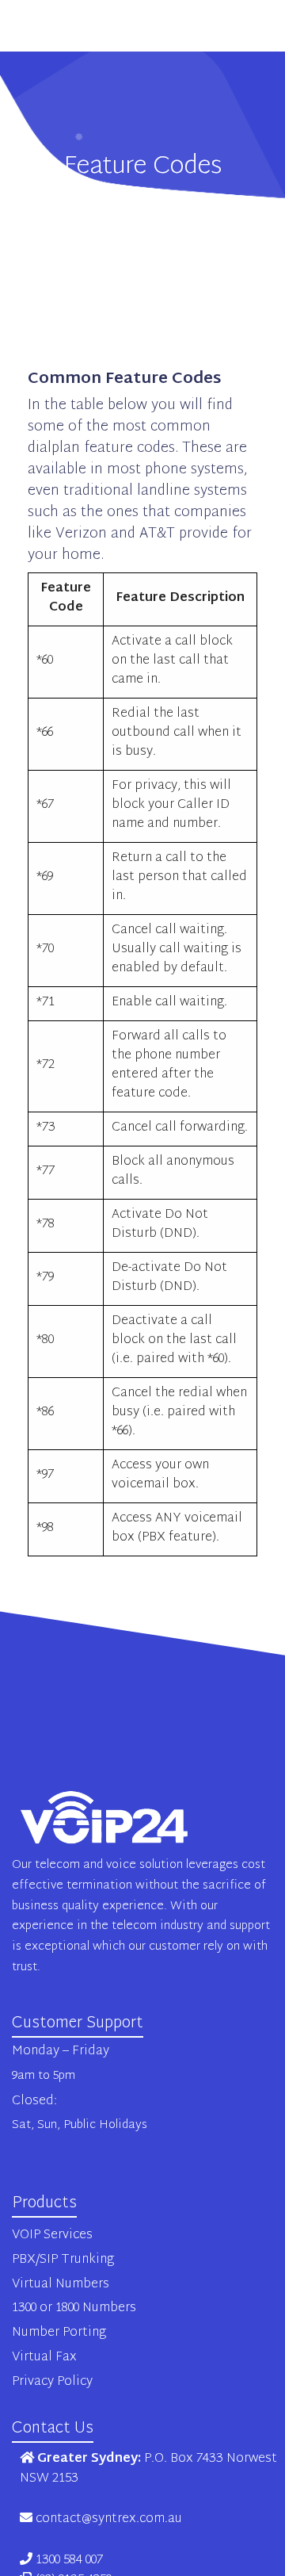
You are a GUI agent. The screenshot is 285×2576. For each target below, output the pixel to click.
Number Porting (59, 2333)
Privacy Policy (52, 2382)
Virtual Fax (44, 2358)
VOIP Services (52, 2235)
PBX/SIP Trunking (63, 2260)
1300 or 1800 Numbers (74, 2308)
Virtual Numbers (61, 2285)
